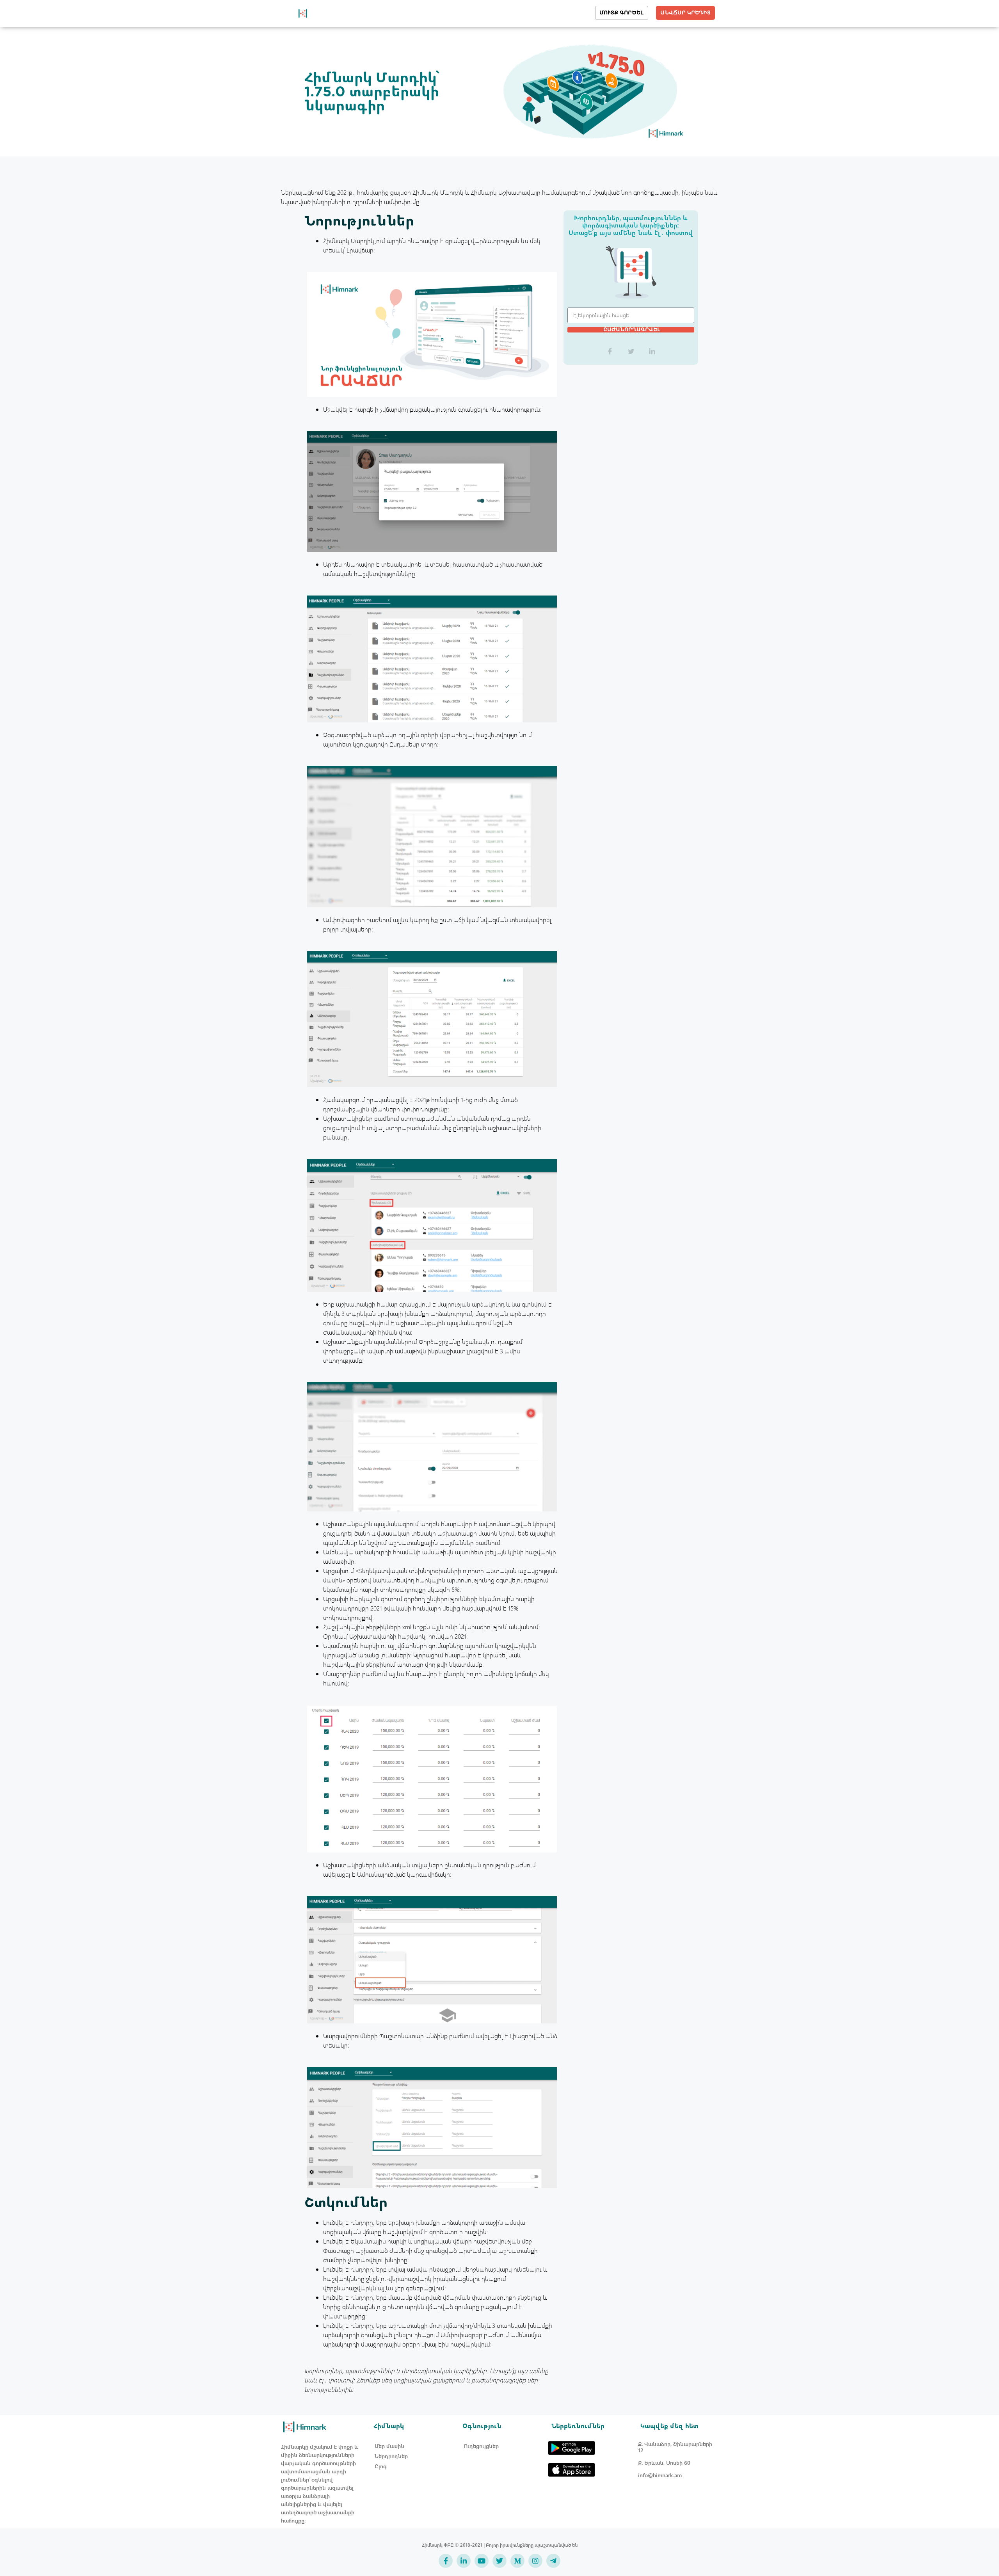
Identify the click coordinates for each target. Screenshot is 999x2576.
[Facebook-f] (446, 2561)
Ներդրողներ (391, 2456)
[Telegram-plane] (553, 2561)
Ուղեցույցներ (481, 2446)
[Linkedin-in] (464, 2561)
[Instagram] (535, 2561)
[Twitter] (499, 2561)
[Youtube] (482, 2561)
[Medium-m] (517, 2561)
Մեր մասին (389, 2446)
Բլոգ (381, 2466)
